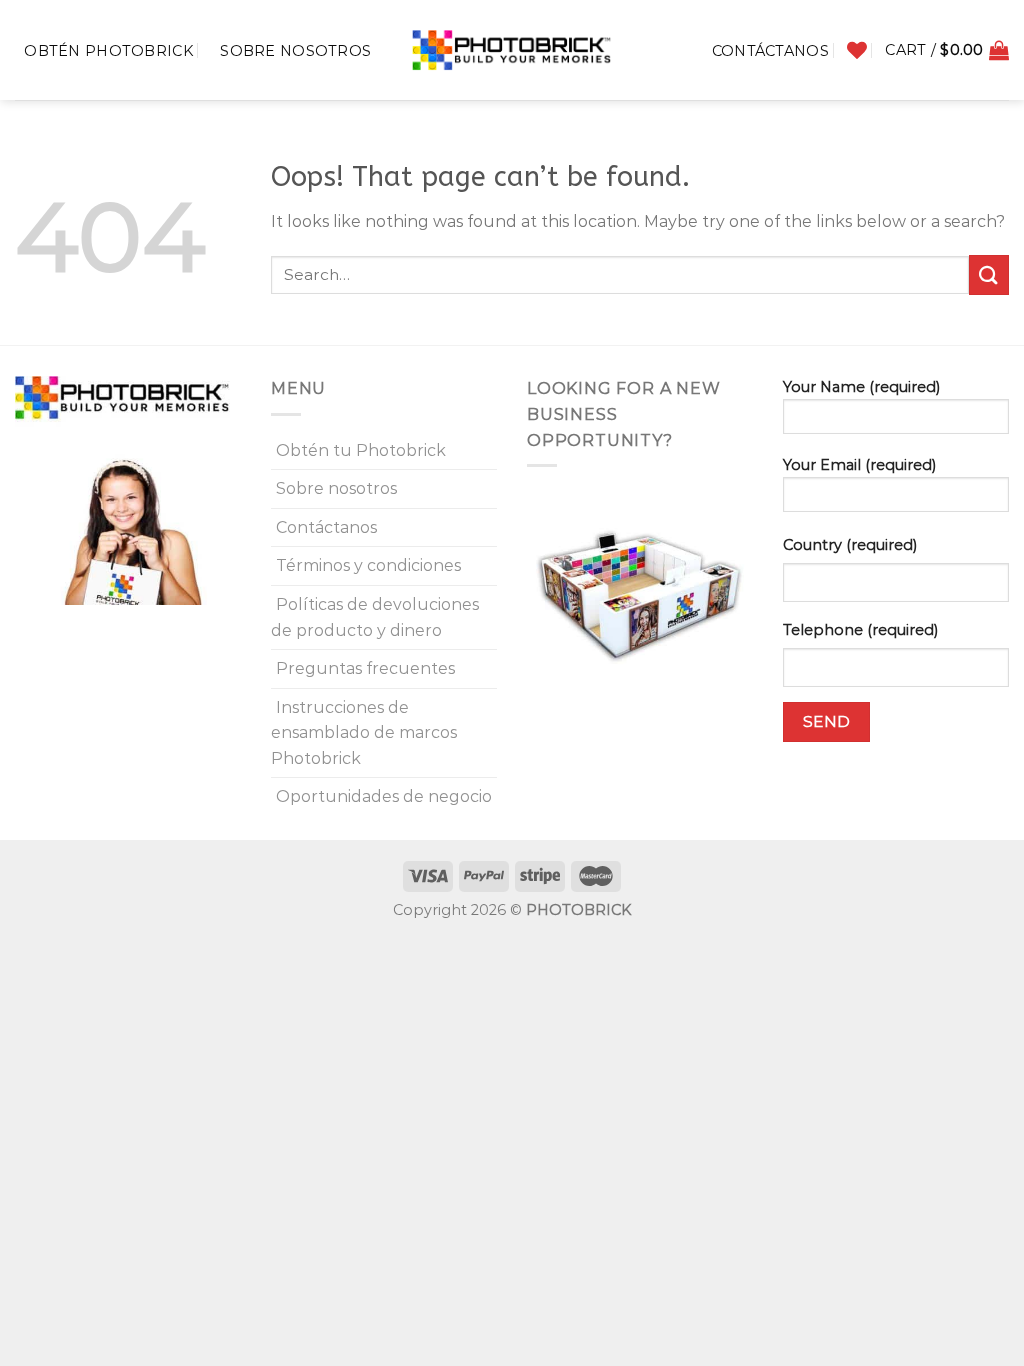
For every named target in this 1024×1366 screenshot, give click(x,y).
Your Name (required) (861, 387)
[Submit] (989, 274)
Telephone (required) (860, 630)
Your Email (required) (859, 465)
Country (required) (850, 545)
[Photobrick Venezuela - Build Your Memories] (512, 50)
